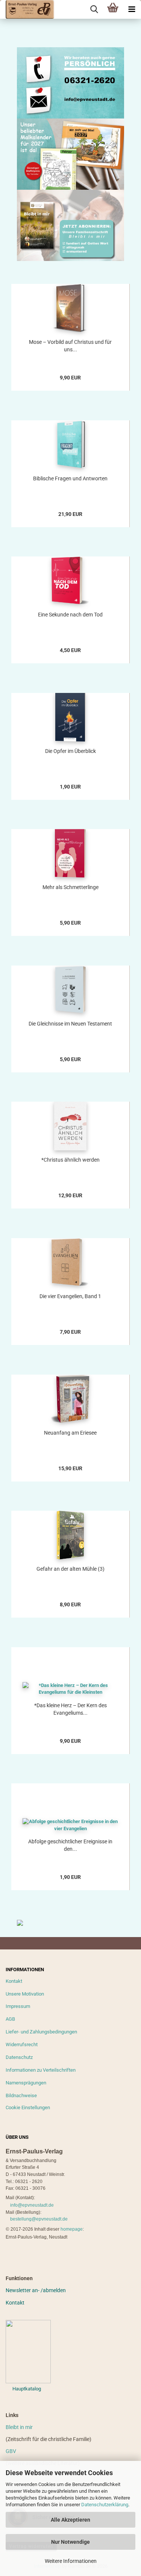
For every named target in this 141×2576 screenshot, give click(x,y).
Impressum (18, 2006)
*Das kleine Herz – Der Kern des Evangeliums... (70, 1709)
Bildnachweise (21, 2095)
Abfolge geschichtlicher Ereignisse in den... (70, 1845)
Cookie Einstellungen (28, 2107)
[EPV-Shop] (27, 9)
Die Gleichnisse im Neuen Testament (70, 1024)
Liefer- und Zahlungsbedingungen (41, 2032)
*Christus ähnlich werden (70, 1160)
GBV (11, 2451)
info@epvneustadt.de (32, 2205)
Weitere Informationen (71, 2561)
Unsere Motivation (25, 1994)
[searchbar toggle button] (94, 9)
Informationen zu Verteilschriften (41, 2070)
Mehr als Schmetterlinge (70, 887)
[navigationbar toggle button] (132, 9)
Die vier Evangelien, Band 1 (70, 1296)
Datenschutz (19, 2057)
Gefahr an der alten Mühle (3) (70, 1569)
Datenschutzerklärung (105, 2505)
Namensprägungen (26, 2083)
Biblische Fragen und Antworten (70, 478)
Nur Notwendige (70, 2542)
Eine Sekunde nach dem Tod (70, 615)
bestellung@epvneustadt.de (39, 2219)
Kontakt (14, 1981)
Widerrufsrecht (22, 2044)
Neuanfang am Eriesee (70, 1433)
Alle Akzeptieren (70, 2520)
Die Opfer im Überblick (70, 751)
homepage (72, 2229)
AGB (10, 2019)
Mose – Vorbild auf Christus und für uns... (70, 346)
